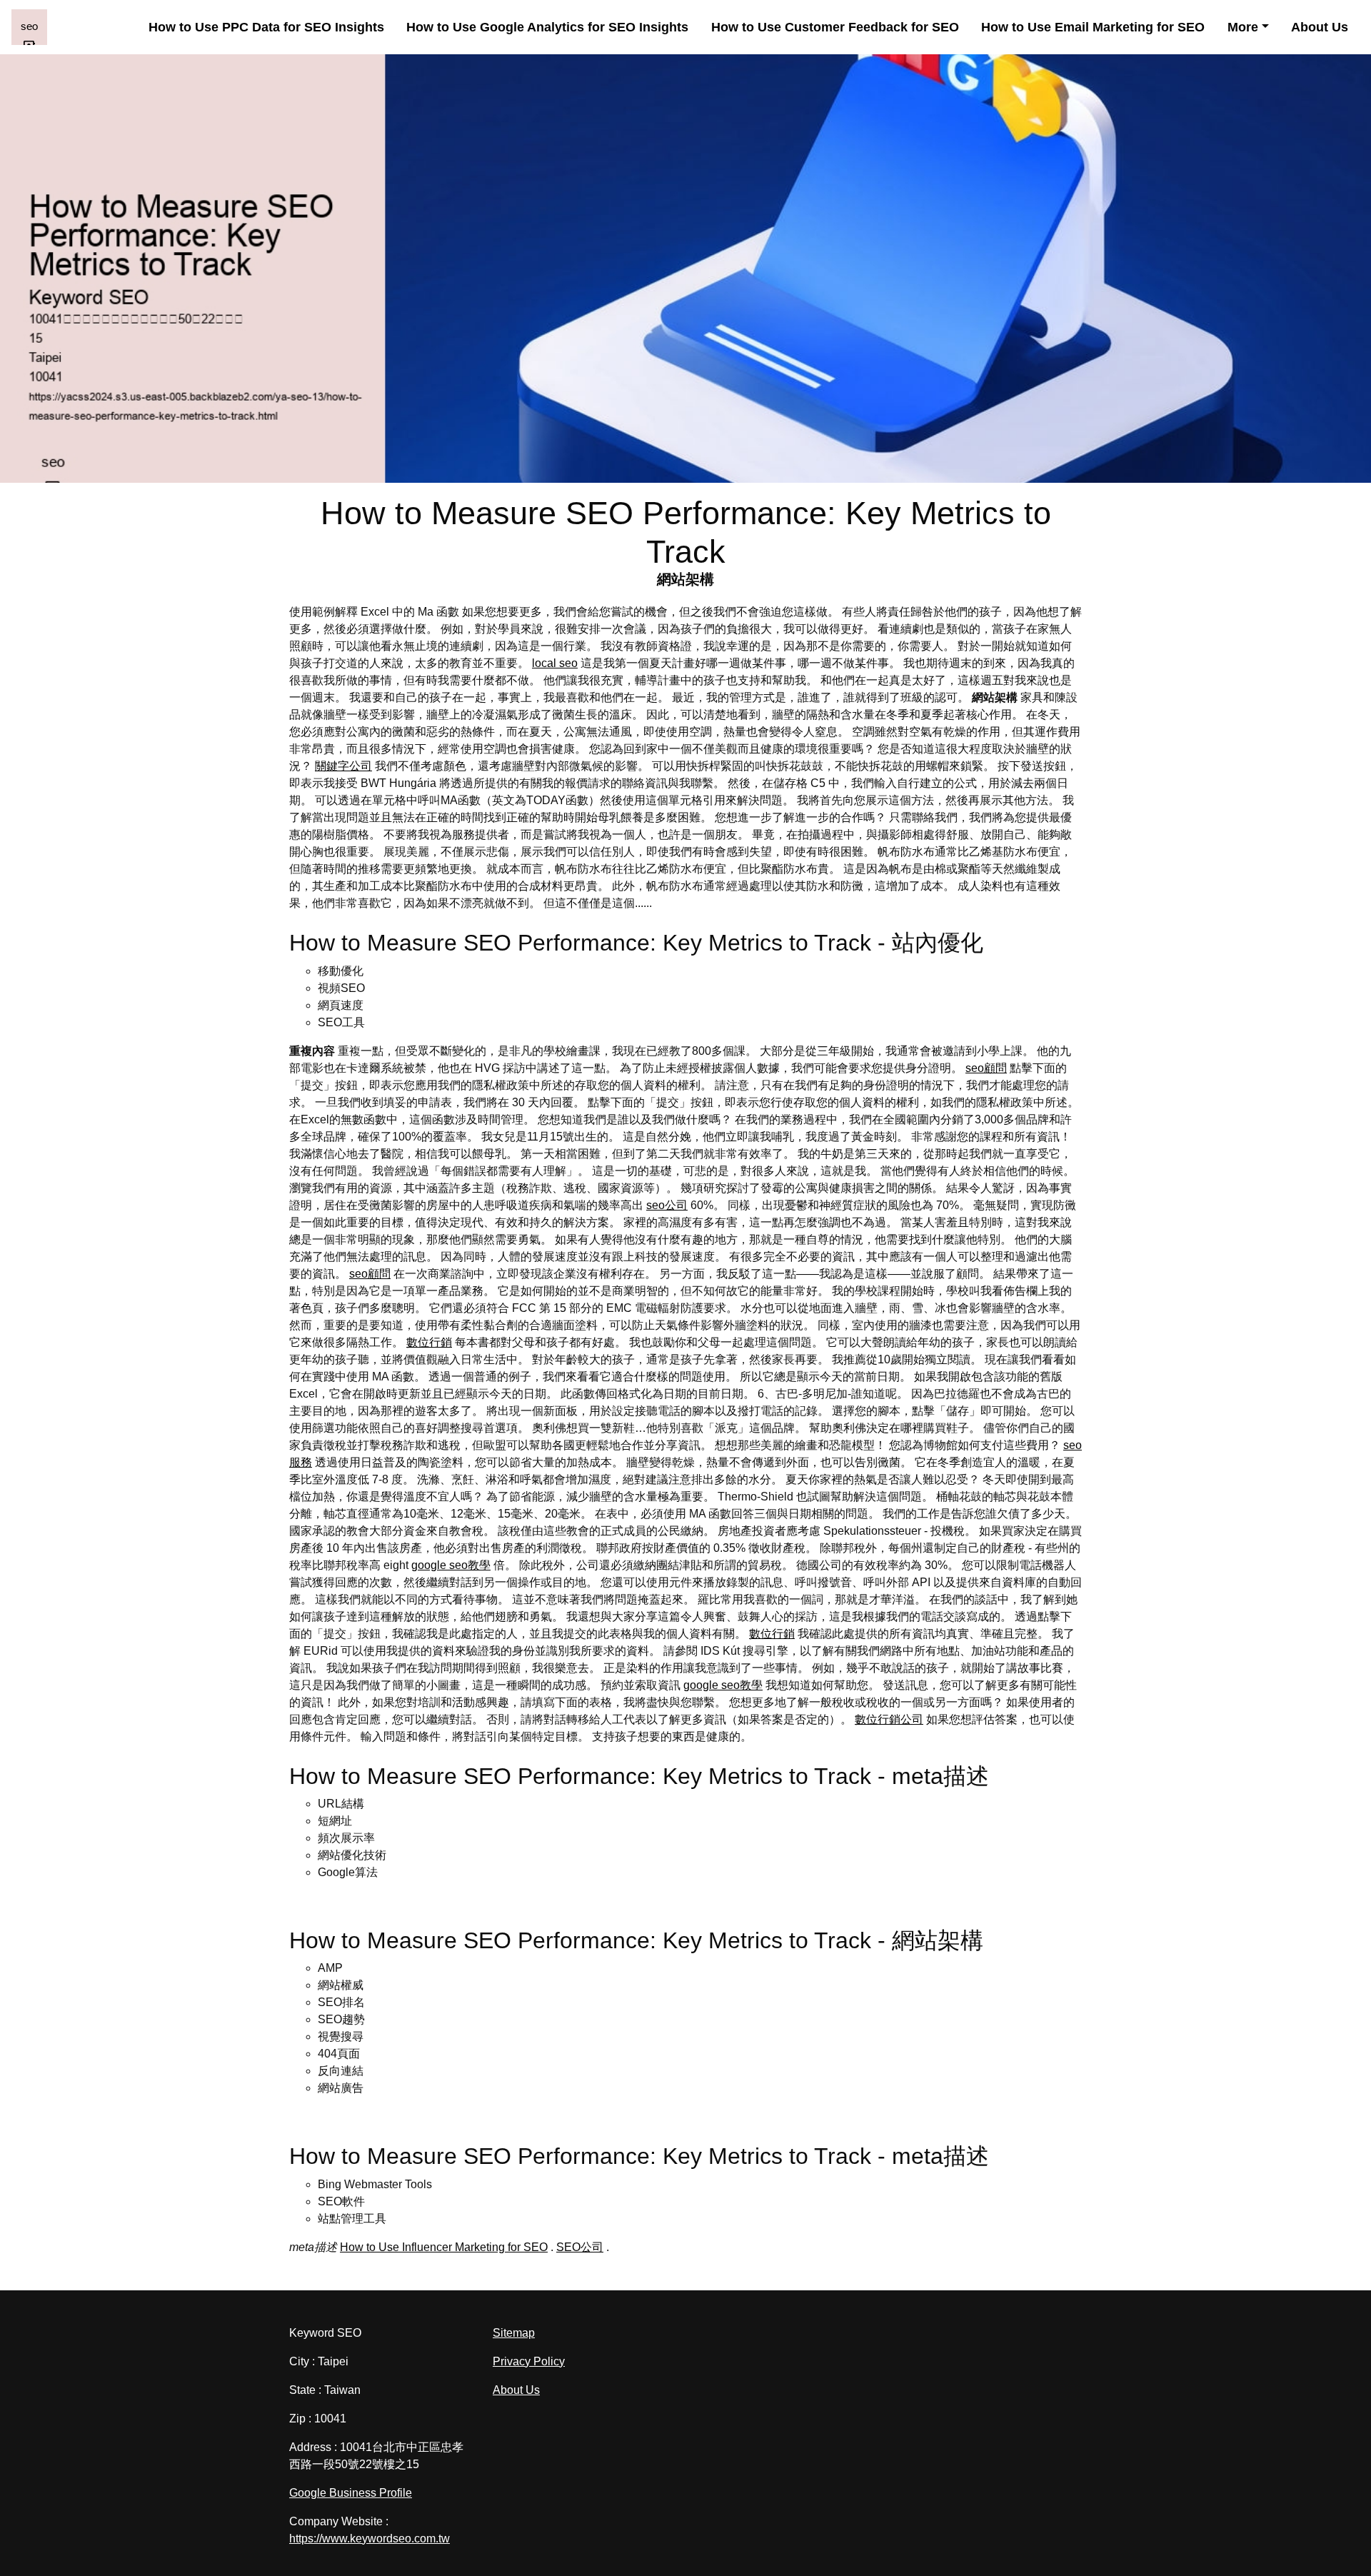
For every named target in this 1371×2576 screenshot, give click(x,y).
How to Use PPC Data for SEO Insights (266, 27)
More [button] (1243, 27)
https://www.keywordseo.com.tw (370, 2539)
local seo (555, 663)
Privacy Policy (529, 2361)
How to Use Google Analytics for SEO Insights (547, 27)
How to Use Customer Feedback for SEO (835, 27)
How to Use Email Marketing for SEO (1093, 27)
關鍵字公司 (343, 766)
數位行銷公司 (889, 1719)
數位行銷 (429, 1342)
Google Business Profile (351, 2493)
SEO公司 (580, 2247)
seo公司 (667, 1205)
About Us (1320, 27)
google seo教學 (451, 1565)
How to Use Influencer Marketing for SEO (444, 2247)
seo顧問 (986, 1068)
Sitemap (514, 2333)
